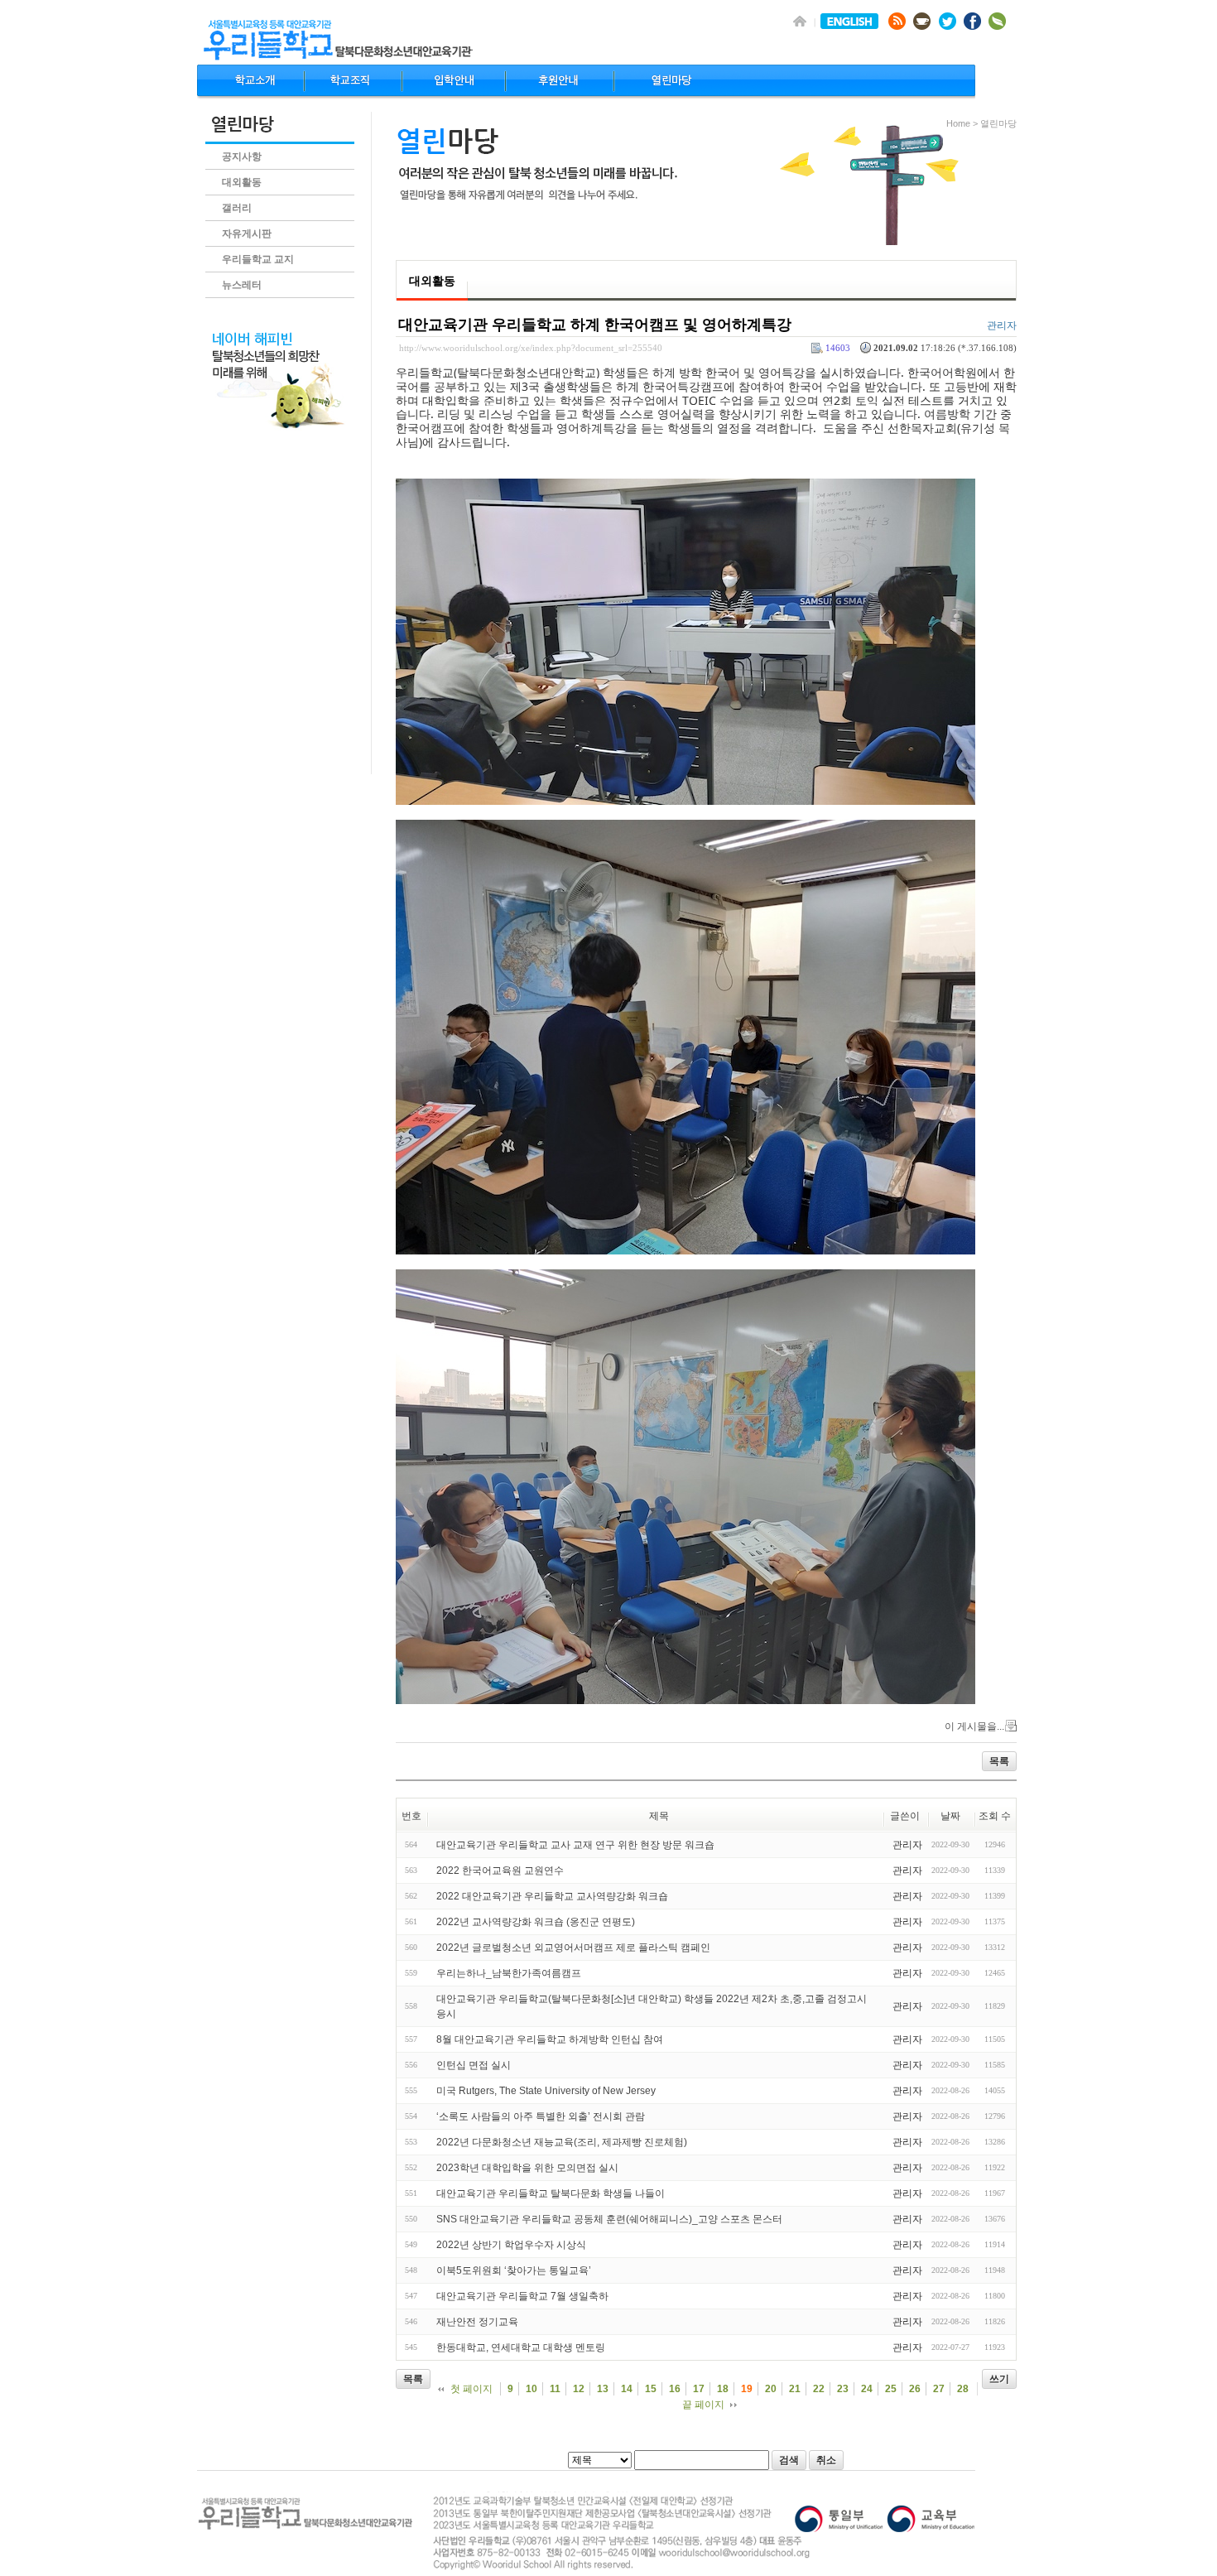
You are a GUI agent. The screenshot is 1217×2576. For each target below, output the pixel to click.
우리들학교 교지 (258, 259)
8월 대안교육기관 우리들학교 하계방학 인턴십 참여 (550, 2039)
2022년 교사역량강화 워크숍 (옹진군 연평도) (536, 1922)
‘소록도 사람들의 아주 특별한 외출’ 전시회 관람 (541, 2116)
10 (532, 2389)
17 (699, 2389)
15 (651, 2389)
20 (771, 2389)
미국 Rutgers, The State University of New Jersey (546, 2091)
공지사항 (242, 156)
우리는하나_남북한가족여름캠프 (509, 1973)
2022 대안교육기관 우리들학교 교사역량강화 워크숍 (552, 1896)
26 (915, 2389)
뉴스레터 (242, 285)
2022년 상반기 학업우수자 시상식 (511, 2245)
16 (675, 2389)
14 (627, 2389)
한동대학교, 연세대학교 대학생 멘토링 (521, 2347)
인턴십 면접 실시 (474, 2065)
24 (867, 2389)
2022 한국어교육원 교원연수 (500, 1871)
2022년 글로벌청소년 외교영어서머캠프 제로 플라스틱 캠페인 (573, 1948)
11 (555, 2389)
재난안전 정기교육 (477, 2322)
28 (963, 2389)
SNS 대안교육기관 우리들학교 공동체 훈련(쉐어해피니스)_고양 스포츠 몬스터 (609, 2219)
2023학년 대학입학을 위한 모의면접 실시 (527, 2168)
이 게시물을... (974, 1726)
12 (579, 2389)
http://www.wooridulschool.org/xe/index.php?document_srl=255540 (531, 348)
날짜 (950, 1816)
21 (795, 2389)
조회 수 (995, 1816)
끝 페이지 (703, 2405)
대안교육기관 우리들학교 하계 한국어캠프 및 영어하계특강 (595, 325)
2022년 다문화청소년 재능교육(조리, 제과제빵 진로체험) (562, 2142)
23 (843, 2389)
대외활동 (242, 182)
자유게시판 (247, 234)
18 (723, 2389)
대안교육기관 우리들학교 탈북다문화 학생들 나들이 (551, 2193)
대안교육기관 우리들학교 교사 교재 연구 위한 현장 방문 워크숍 (575, 1845)
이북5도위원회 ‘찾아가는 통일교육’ (514, 2270)
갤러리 (237, 208)
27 (939, 2389)
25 (891, 2389)
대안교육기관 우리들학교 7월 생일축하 (522, 2296)
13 (603, 2389)
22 (819, 2389)
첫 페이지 (471, 2389)
